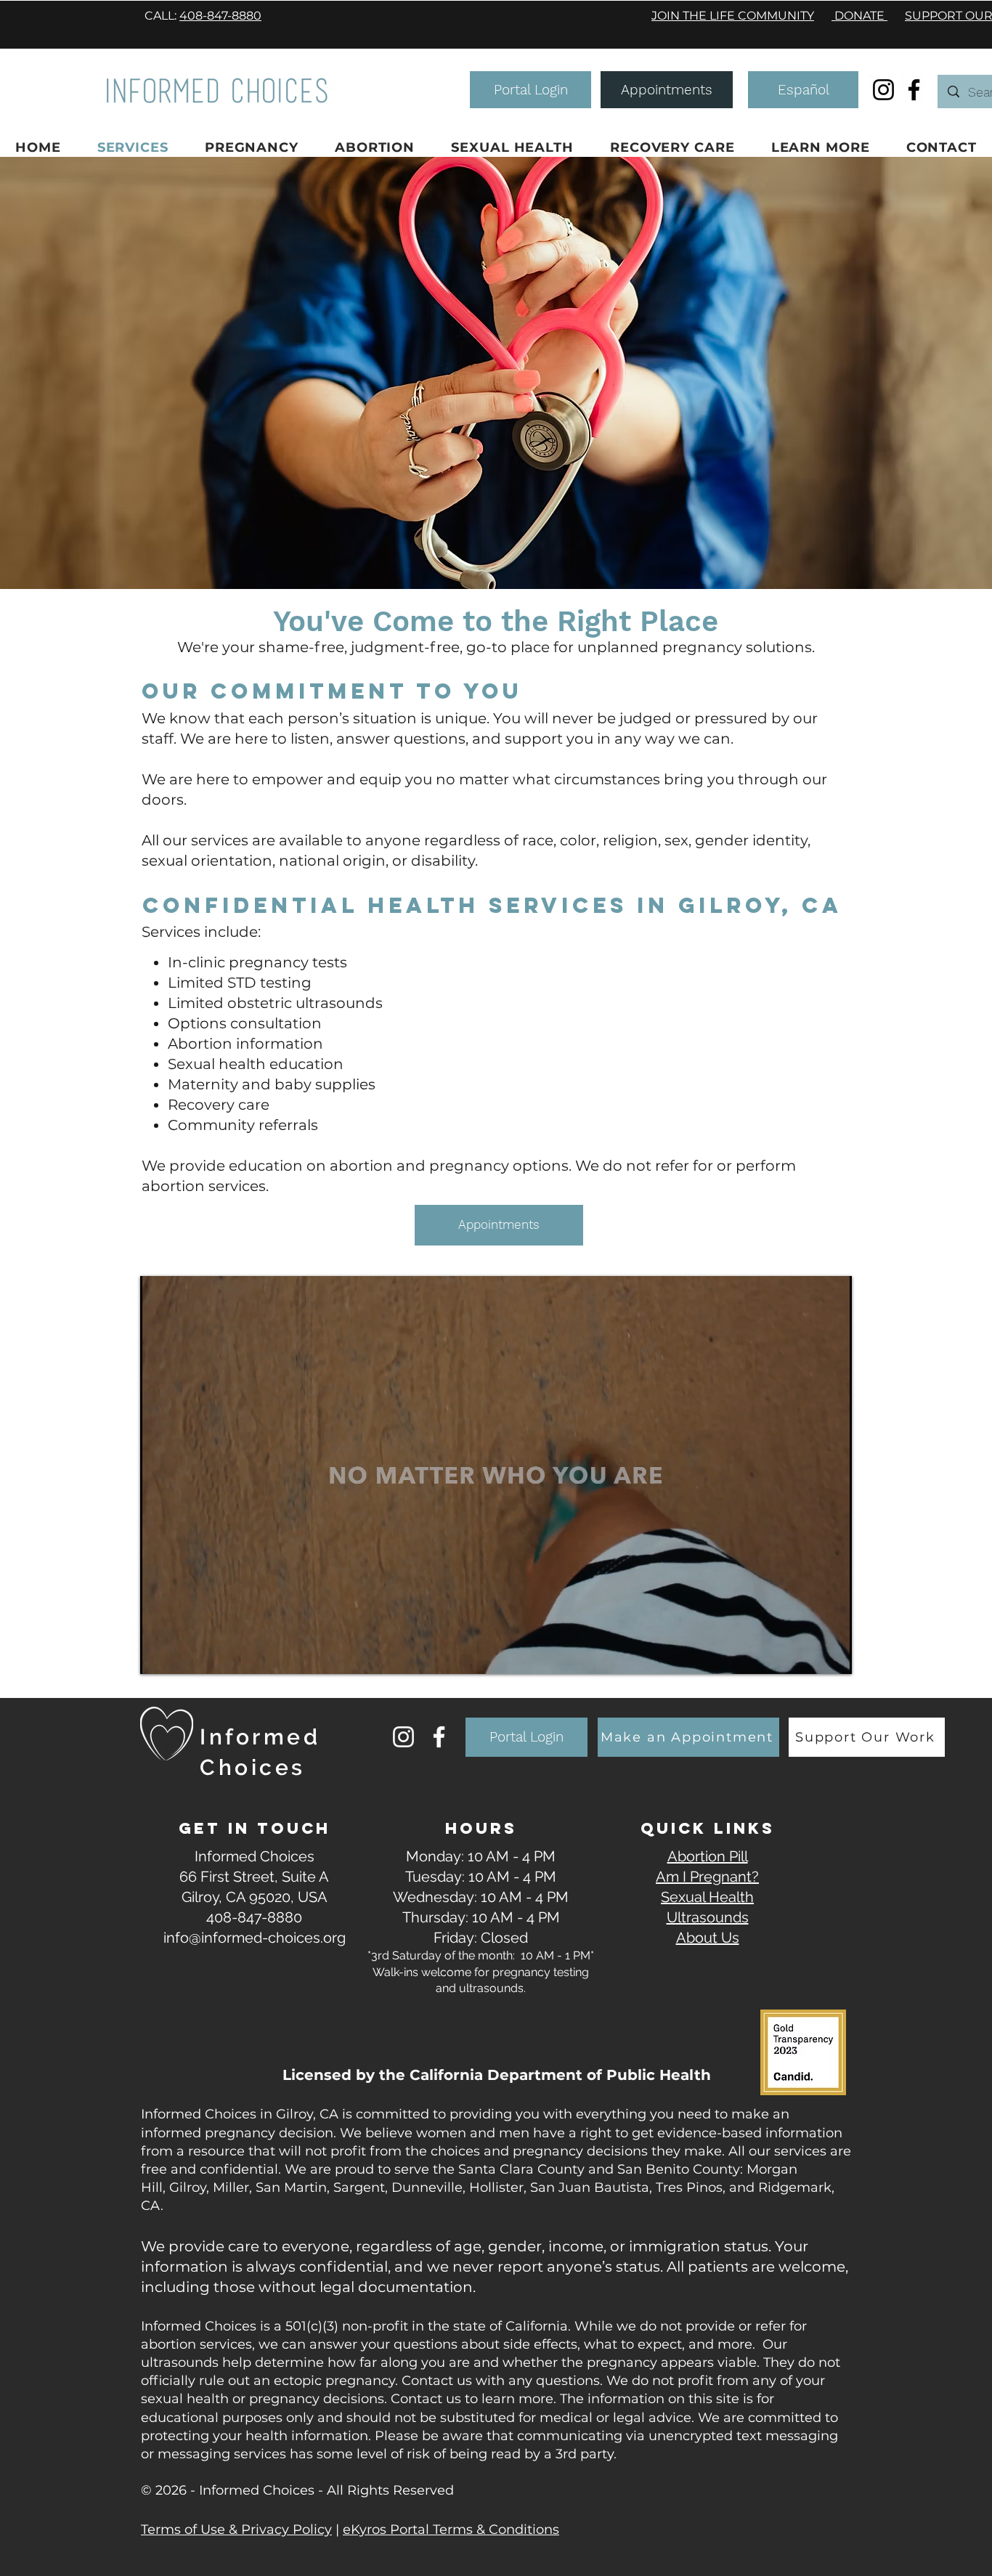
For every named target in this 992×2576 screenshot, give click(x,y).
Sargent (359, 2187)
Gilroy (188, 2187)
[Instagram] (883, 90)
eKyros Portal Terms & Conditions (451, 2530)
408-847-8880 (220, 16)
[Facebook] (914, 90)
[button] (530, 90)
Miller (231, 2187)
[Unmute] (184, 1654)
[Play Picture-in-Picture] (808, 1654)
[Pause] (159, 1654)
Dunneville (427, 2187)
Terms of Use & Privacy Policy (236, 2530)
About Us (708, 1938)
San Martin (291, 2187)
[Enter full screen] (832, 1654)
